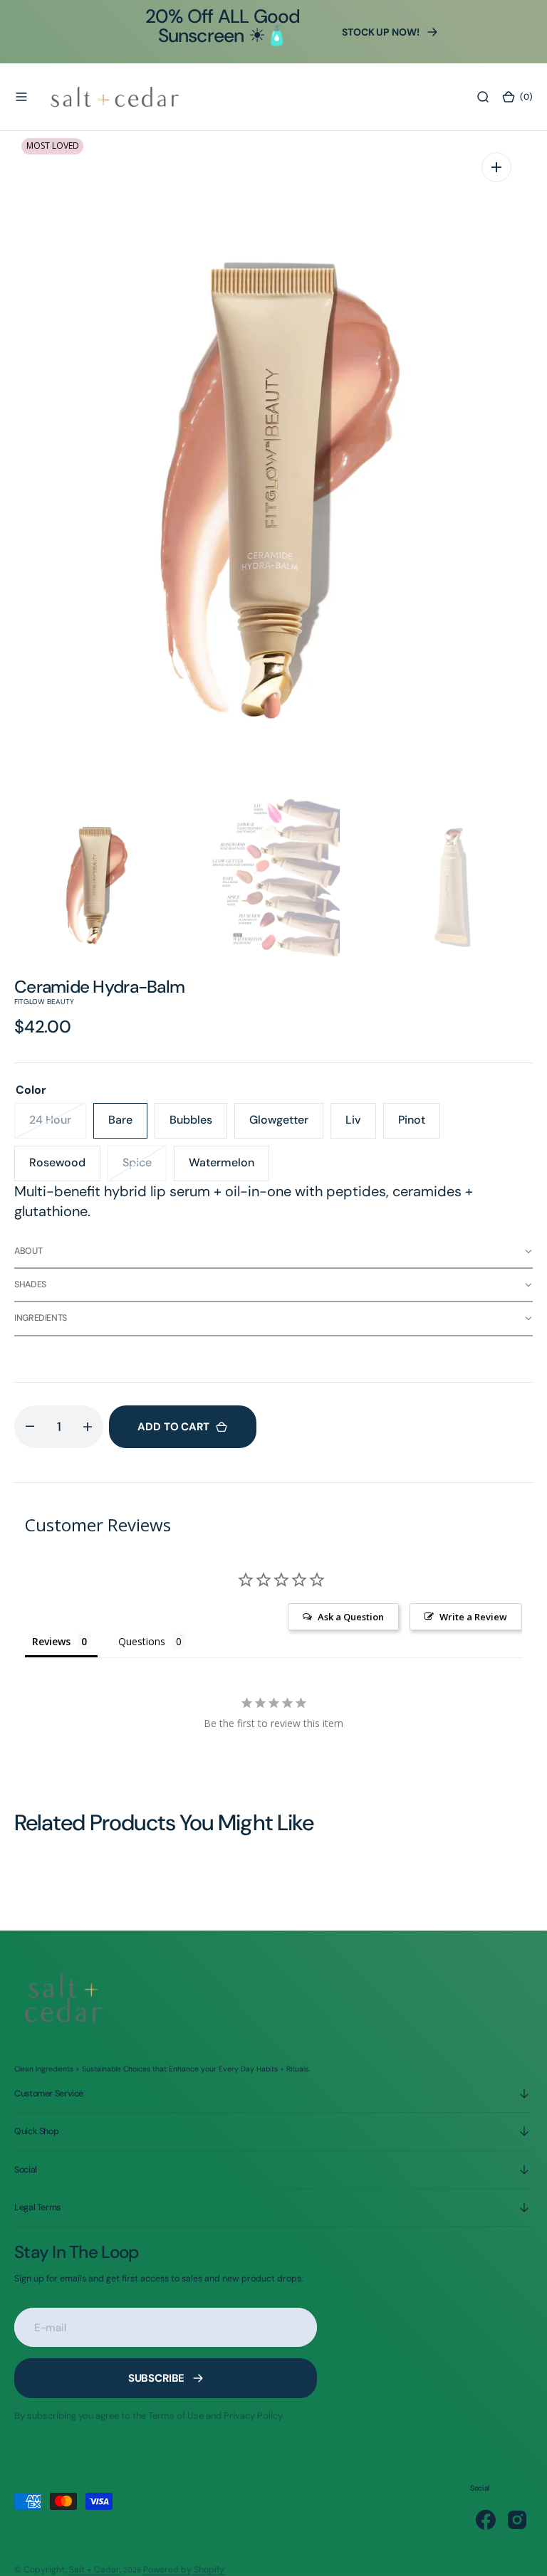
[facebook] (486, 2520)
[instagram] (517, 2520)
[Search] (483, 97)
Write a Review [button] (473, 1617)
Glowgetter (286, 1125)
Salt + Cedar (94, 2570)
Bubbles (198, 1125)
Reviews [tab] (51, 1641)
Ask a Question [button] (351, 1617)
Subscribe (157, 2378)
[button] (21, 97)
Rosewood (65, 1168)
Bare (128, 1125)
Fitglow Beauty (44, 1002)
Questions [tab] (142, 1641)
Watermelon (229, 1168)
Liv (361, 1125)
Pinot (419, 1125)
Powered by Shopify (184, 2570)
